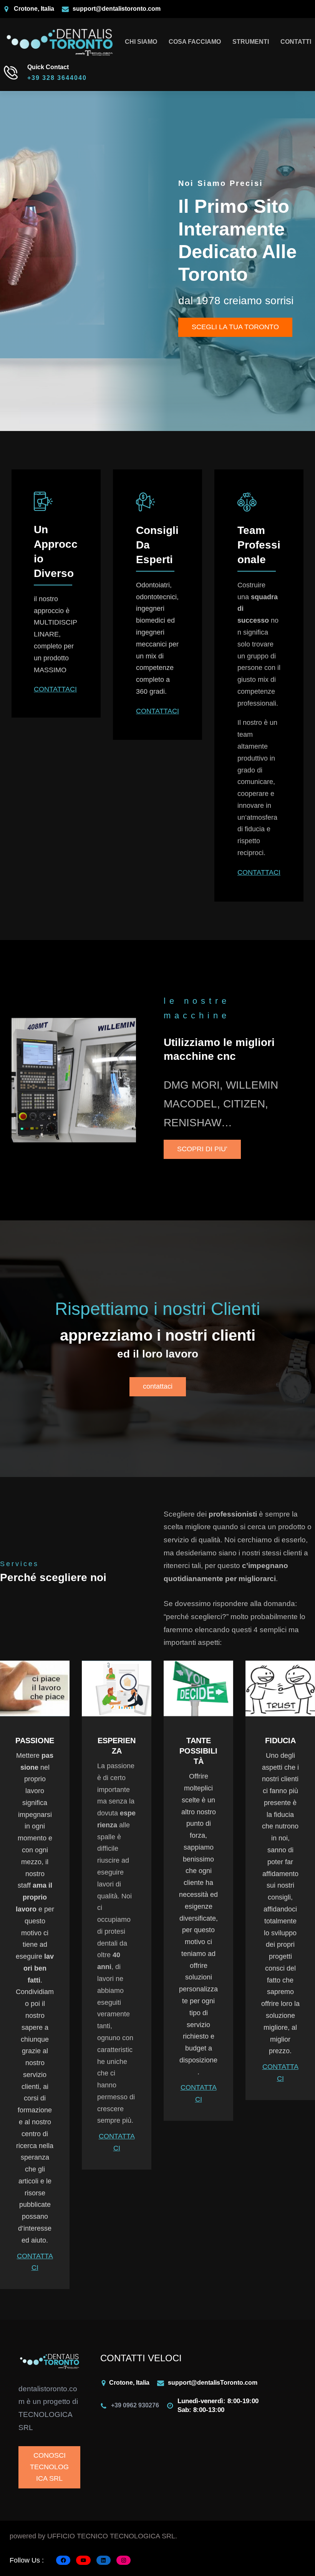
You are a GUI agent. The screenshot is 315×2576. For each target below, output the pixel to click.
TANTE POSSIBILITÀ (198, 1751)
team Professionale (259, 545)
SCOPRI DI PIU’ (202, 1149)
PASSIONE (35, 1741)
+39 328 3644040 (57, 78)
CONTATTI (296, 42)
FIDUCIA (280, 1741)
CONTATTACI (55, 689)
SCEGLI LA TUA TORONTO (235, 327)
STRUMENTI (251, 42)
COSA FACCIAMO (195, 42)
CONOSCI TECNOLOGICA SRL (49, 2467)
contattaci (158, 1386)
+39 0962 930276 (135, 2405)
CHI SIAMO (141, 42)
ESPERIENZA (117, 1746)
